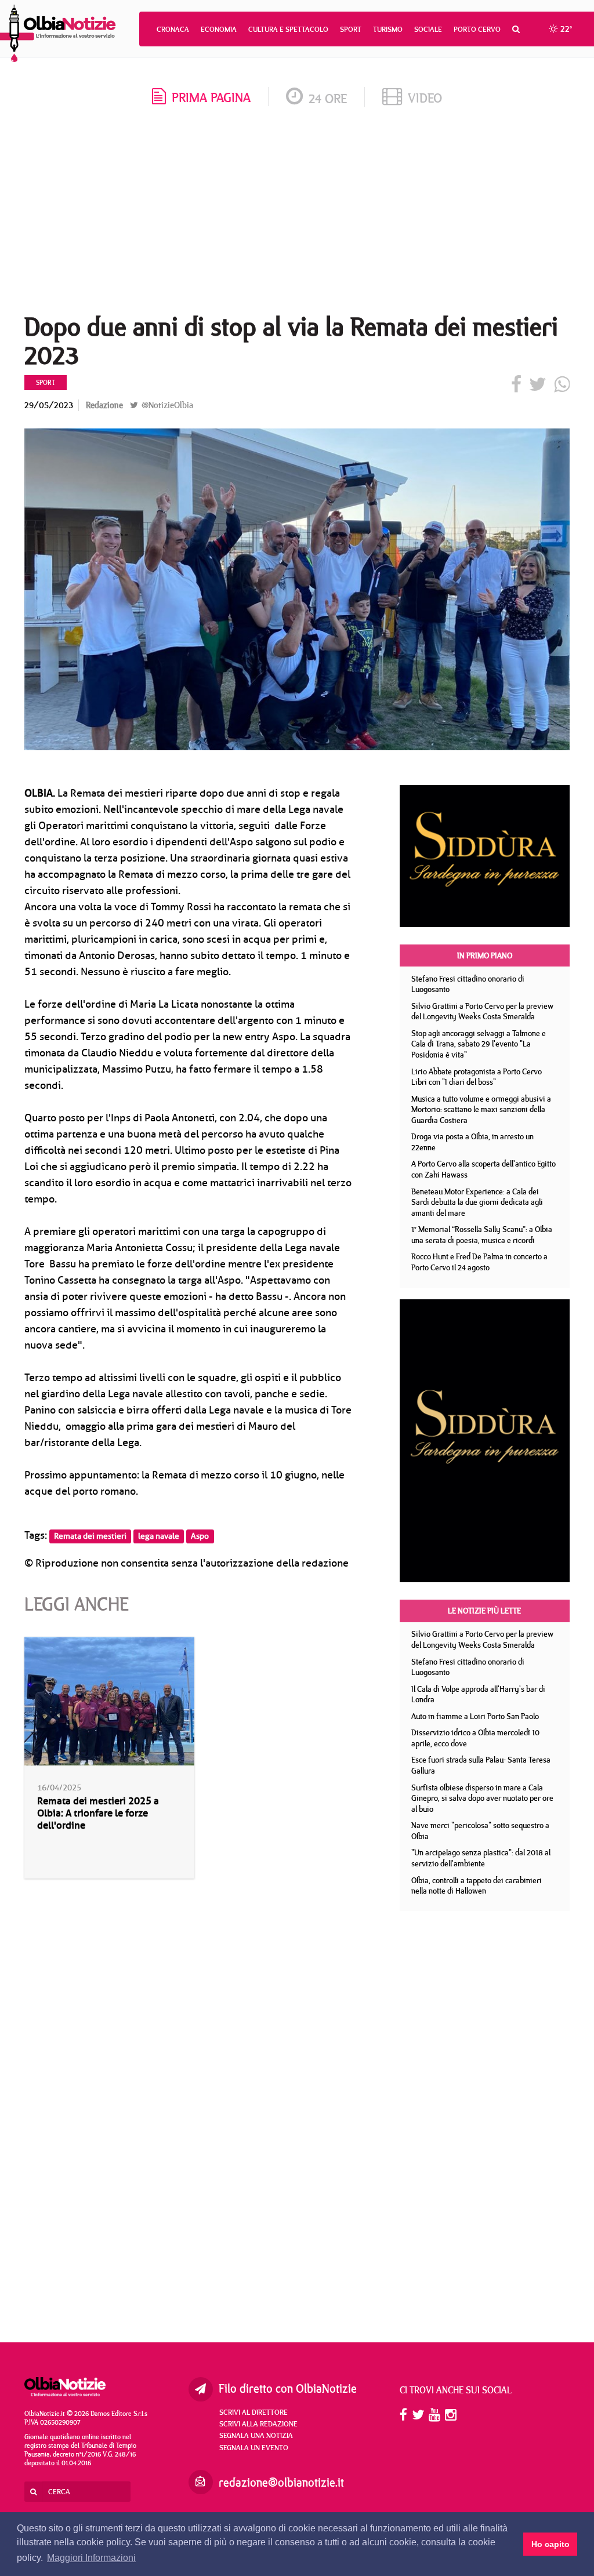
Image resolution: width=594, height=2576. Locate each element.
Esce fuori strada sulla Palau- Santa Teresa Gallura (481, 1765)
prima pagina (211, 97)
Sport (351, 29)
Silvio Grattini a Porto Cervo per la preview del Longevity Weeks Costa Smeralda (482, 1011)
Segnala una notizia (256, 2435)
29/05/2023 (49, 405)
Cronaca (173, 29)
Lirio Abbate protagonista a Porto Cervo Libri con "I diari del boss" (477, 1077)
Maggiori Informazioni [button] (91, 2558)
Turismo (388, 29)
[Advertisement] (297, 214)
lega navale (159, 1536)
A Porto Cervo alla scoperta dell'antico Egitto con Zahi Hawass (483, 1169)
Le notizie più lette (484, 1611)
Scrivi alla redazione (258, 2424)
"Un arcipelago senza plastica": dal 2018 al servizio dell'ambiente (481, 1858)
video (425, 98)
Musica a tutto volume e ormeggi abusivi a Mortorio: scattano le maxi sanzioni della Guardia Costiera (481, 1109)
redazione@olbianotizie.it (281, 2482)
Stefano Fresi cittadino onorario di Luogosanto (468, 984)
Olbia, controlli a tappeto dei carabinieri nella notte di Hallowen (477, 1886)
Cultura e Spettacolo (288, 29)
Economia (219, 29)
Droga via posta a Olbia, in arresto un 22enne (472, 1142)
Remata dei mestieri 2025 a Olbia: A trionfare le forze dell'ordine (98, 1813)
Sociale (428, 29)
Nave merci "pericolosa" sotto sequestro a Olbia (480, 1831)
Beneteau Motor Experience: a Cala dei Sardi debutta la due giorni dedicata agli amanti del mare (477, 1202)
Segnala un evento (254, 2447)
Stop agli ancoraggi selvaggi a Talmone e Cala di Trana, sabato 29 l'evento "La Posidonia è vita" (479, 1044)
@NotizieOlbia (166, 405)
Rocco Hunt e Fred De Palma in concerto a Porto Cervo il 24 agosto (479, 1262)
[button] (516, 29)
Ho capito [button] (550, 2544)
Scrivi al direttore (253, 2412)
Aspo (200, 1536)
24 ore (328, 98)
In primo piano (485, 955)
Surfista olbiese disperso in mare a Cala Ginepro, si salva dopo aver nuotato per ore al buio (482, 1798)
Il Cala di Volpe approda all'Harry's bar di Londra (478, 1694)
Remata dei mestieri (90, 1536)
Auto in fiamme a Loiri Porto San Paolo (475, 1716)
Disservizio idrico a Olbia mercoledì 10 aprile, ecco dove (475, 1738)
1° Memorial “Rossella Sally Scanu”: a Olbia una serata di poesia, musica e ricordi (482, 1235)
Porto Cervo (477, 29)
